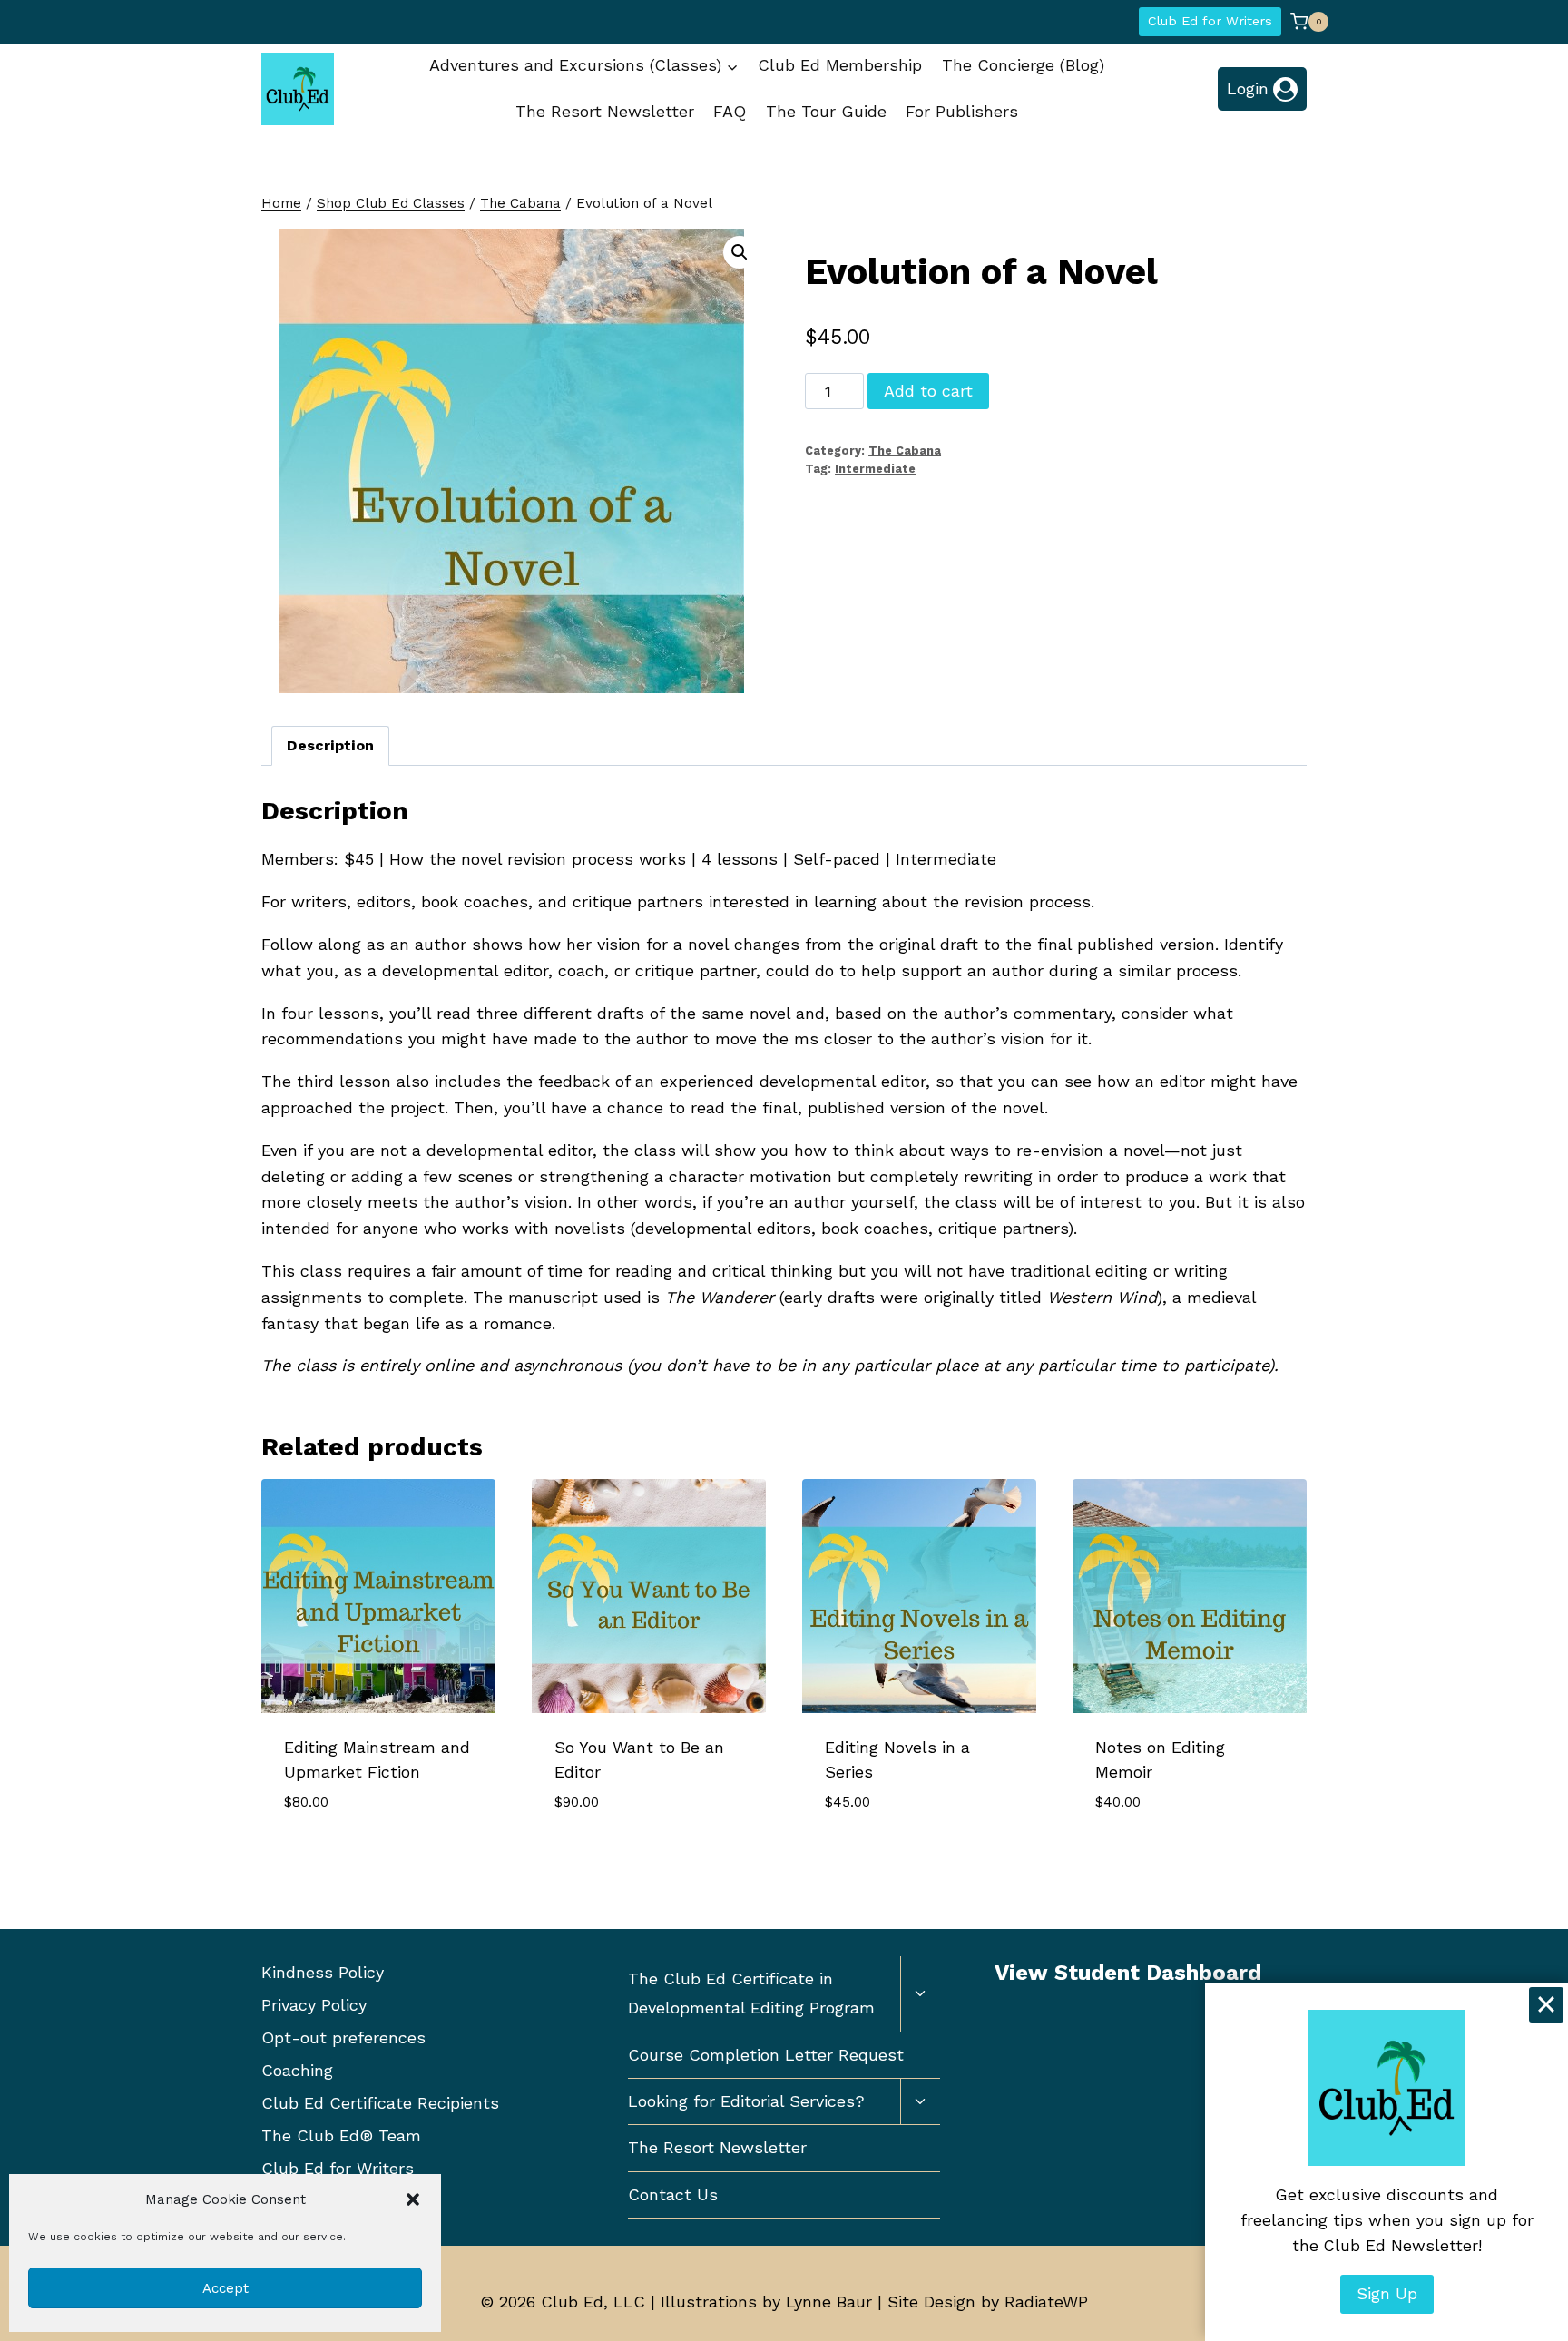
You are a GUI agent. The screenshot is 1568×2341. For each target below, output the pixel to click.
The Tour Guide (826, 111)
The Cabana (905, 451)
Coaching (297, 2070)
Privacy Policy (314, 2005)
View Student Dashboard (1128, 1973)
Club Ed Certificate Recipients (380, 2103)
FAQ (730, 111)
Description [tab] (330, 745)
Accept (225, 2288)
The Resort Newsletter (605, 111)
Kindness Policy (323, 1972)
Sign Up (1387, 2293)
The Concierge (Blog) (1023, 65)
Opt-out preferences (343, 2037)
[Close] (1546, 2004)
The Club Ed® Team (341, 2135)
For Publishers (962, 111)
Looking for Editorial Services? (746, 2101)
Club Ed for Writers (1210, 21)
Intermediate (875, 469)
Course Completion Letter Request (766, 2055)
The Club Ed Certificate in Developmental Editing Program (751, 1993)
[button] (413, 2199)
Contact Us (673, 2194)
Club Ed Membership (840, 65)
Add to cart (928, 391)
